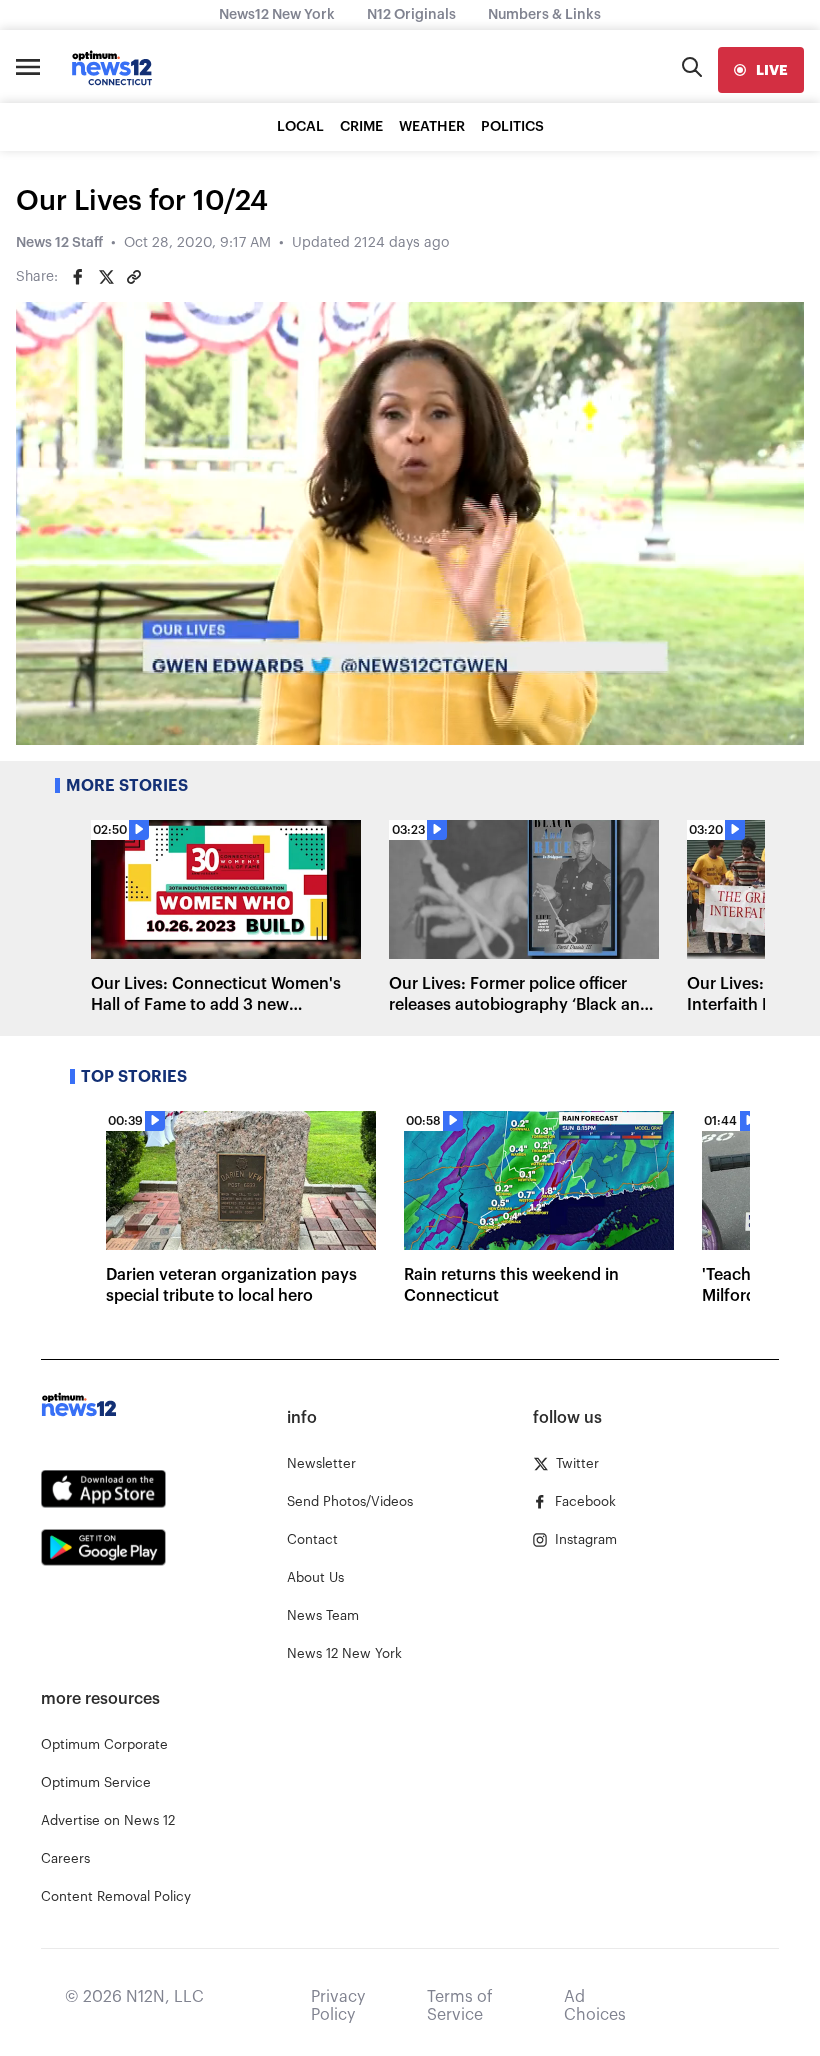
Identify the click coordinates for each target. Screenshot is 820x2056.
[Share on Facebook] (78, 277)
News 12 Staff (59, 243)
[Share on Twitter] (106, 277)
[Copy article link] (134, 277)
